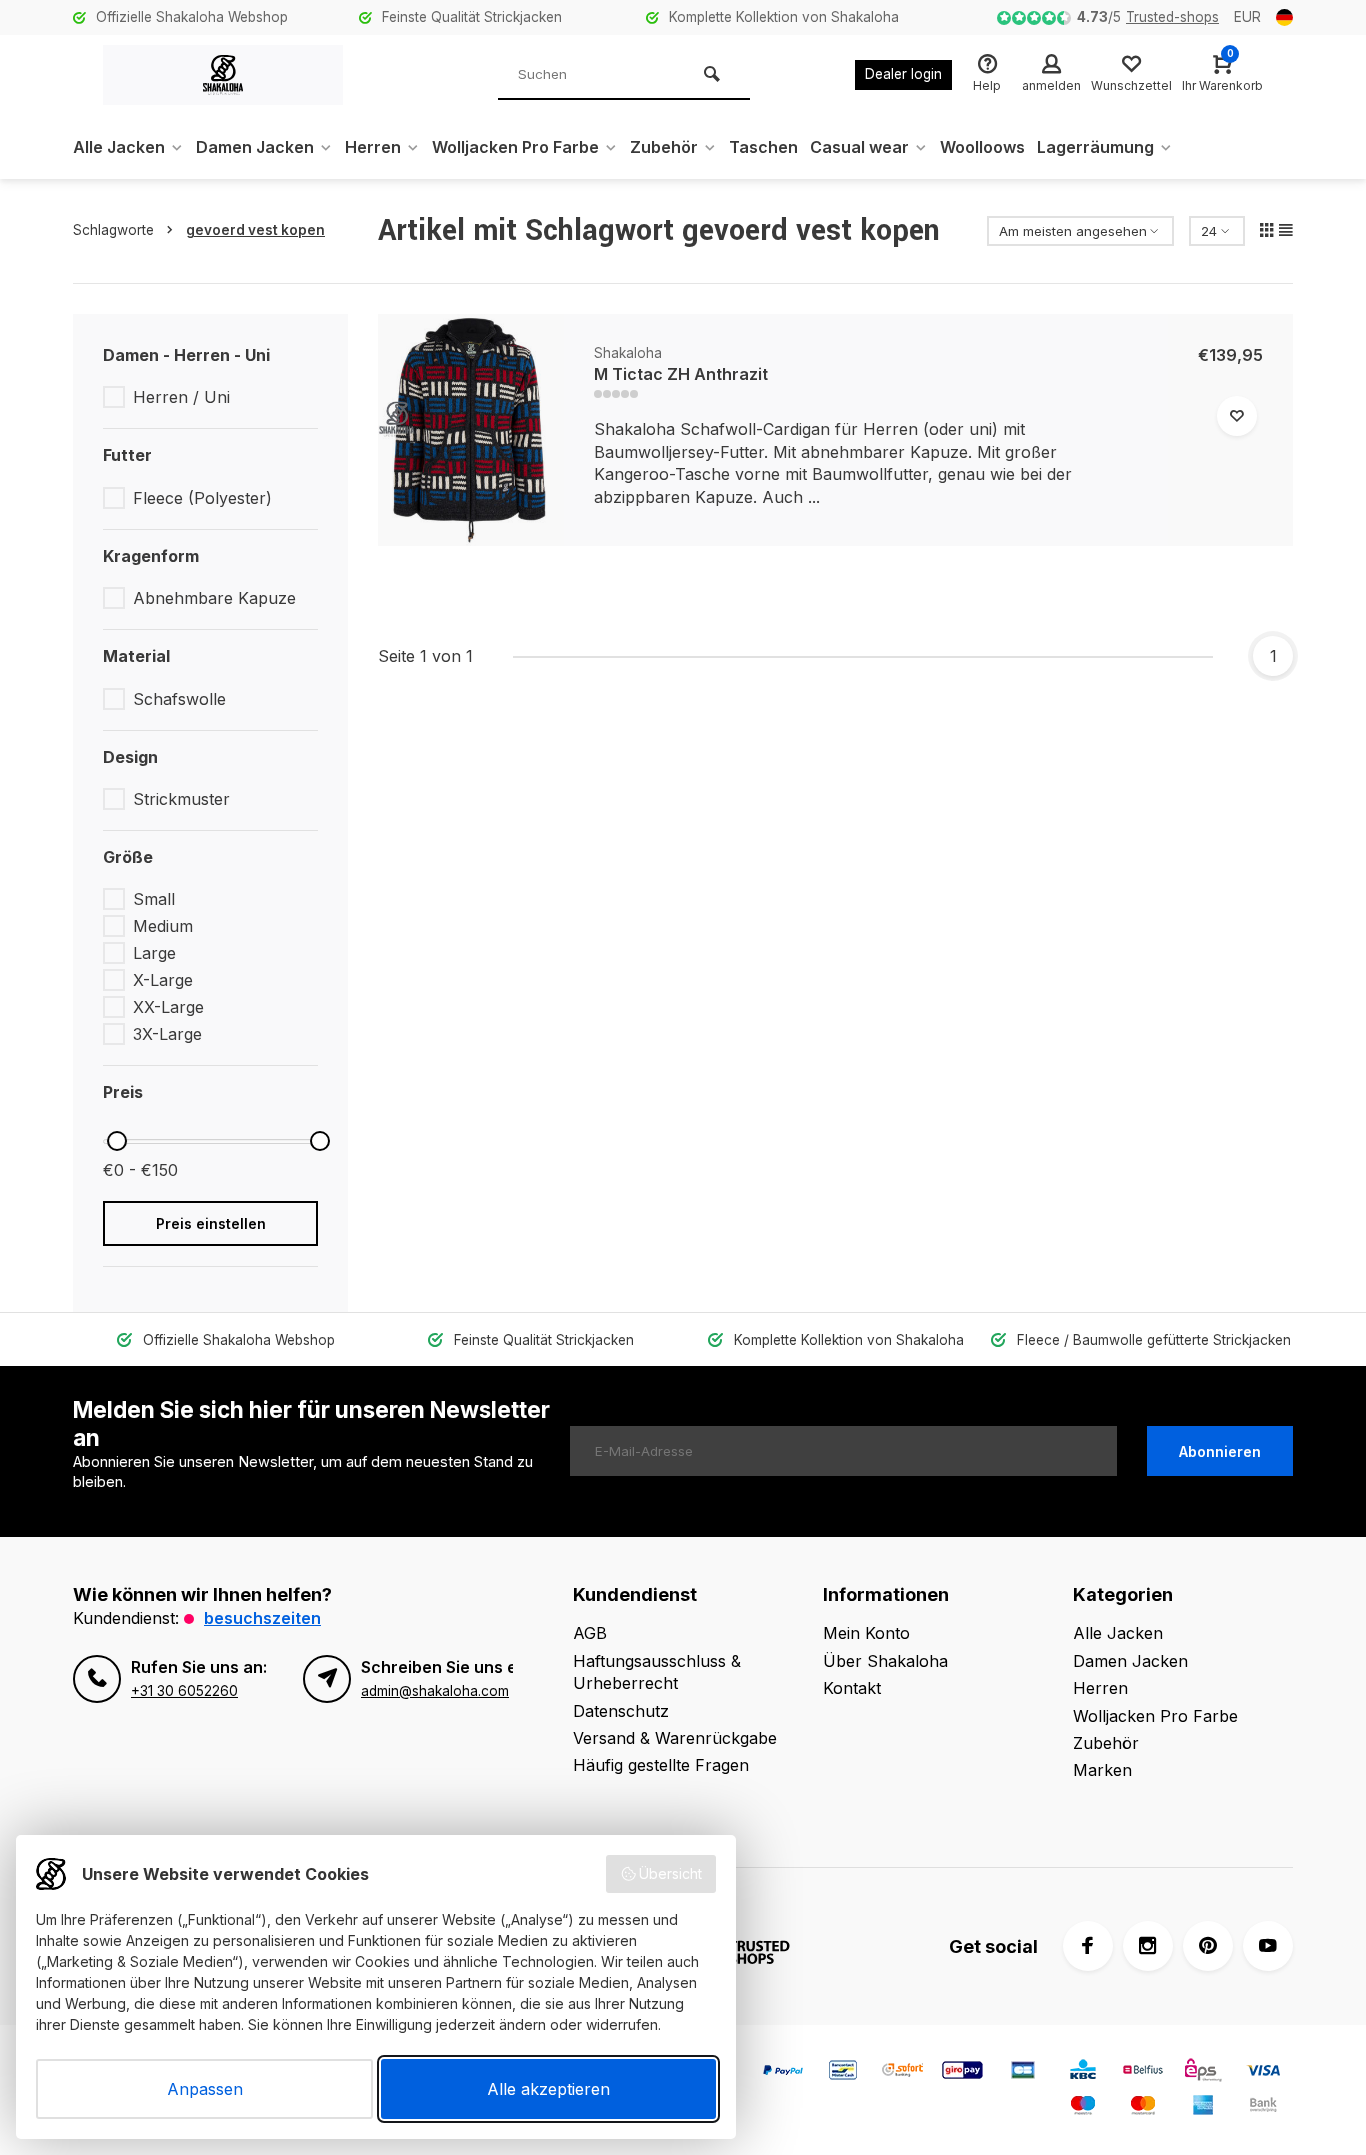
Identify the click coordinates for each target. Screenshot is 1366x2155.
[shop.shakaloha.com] (223, 75)
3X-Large (167, 1034)
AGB (590, 1633)
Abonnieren (1220, 1451)
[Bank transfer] (1263, 2107)
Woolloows (982, 147)
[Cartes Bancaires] (1023, 2072)
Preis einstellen (211, 1223)
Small (154, 899)
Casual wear (859, 147)
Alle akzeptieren (548, 2089)
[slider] (117, 1141)
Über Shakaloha (885, 1661)
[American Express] (1203, 2107)
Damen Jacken (255, 147)
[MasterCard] (1143, 2107)
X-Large (163, 980)
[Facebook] (1088, 1946)
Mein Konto (866, 1633)
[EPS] (1203, 2072)
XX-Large (168, 1007)
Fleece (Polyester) (202, 498)
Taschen (763, 147)
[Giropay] (963, 2072)
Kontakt (852, 1688)
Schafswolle (179, 699)
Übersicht (670, 1873)
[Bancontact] (843, 2072)
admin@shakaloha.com (435, 1691)
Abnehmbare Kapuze (214, 598)
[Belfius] (1143, 2072)
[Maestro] (1083, 2107)
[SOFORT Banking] (903, 2072)
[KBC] (1083, 2072)
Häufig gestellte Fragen (661, 1765)
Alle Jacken (119, 147)
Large (154, 953)
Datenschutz (621, 1711)
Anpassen (205, 2089)
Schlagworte (113, 230)
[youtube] (1268, 1946)
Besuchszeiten (262, 1618)
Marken (1102, 1770)
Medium (163, 926)
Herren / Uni (181, 397)
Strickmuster (181, 799)
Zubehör (664, 147)
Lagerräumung (1095, 147)
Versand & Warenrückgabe (675, 1738)
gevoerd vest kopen (255, 230)
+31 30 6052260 (184, 1691)
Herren (373, 147)
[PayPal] (783, 2072)
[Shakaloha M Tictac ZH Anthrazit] (471, 430)
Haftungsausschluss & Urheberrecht (657, 1672)
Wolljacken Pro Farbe (515, 147)
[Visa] (1263, 2072)
